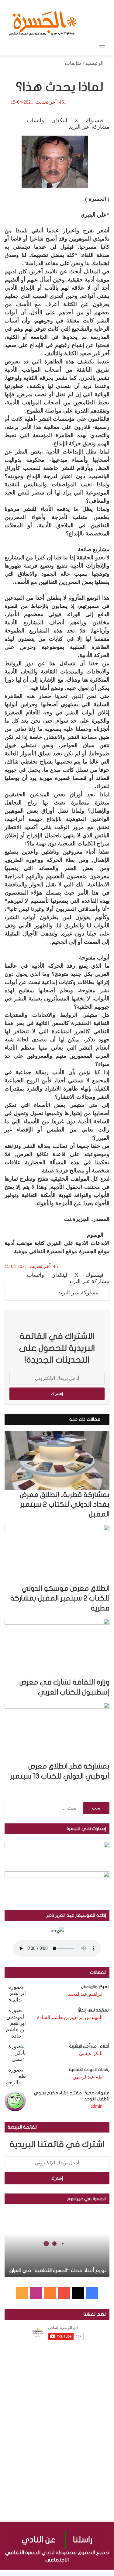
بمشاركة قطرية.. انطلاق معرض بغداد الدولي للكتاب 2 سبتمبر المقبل (65, 1505)
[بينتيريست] (94, 2573)
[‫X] (78, 2293)
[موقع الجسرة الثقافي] (43, 21)
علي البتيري (60, 1243)
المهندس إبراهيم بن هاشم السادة (70, 2017)
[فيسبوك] (111, 2573)
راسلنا (83, 2540)
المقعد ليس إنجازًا (94, 2010)
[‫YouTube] (64, 2293)
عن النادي (39, 2540)
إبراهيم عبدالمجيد (85, 1994)
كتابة (40, 1243)
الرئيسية (95, 63)
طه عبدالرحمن (88, 2077)
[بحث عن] (12, 48)
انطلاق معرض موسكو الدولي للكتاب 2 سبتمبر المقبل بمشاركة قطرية (60, 1598)
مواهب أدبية (19, 1243)
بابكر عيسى (91, 2053)
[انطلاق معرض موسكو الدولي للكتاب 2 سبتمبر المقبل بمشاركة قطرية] (57, 1554)
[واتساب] (89, 2573)
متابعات (73, 63)
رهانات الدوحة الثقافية (89, 2070)
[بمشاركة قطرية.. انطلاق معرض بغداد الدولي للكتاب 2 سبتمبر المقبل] (57, 1460)
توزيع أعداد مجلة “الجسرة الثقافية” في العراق (58, 2271)
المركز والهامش (95, 1987)
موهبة (21, 1251)
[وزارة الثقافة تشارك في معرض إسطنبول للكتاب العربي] (57, 1648)
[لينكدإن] (100, 2573)
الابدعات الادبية (92, 1243)
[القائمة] (102, 48)
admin (97, 2106)
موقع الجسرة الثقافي (53, 1251)
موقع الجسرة (94, 1251)
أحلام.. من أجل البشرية (89, 2046)
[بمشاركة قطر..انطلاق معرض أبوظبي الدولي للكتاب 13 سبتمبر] (57, 1732)
